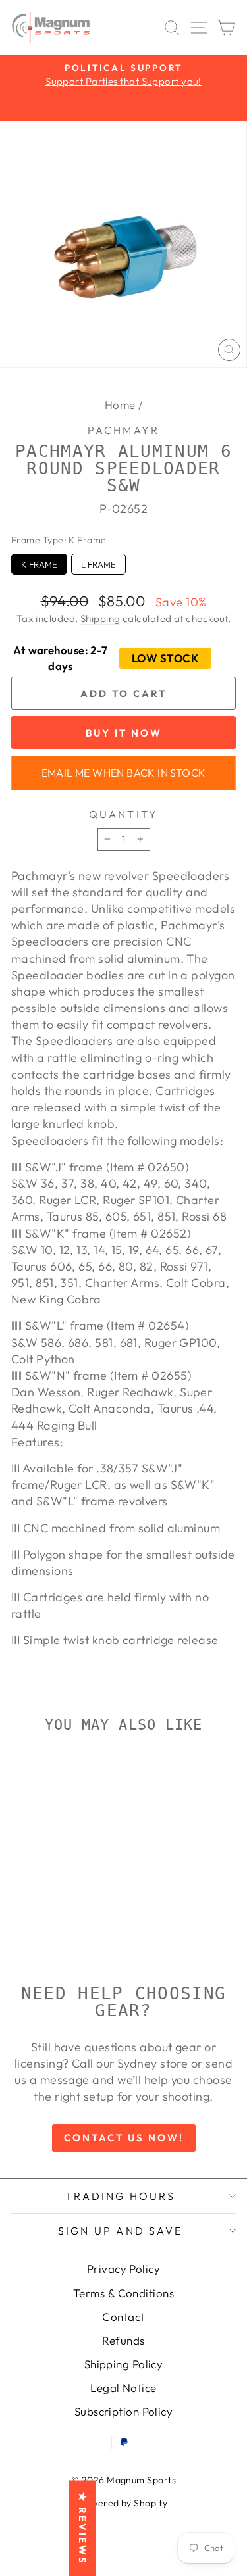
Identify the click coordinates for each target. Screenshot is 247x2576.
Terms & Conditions (123, 2293)
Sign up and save (120, 2231)
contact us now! (124, 2138)
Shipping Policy (124, 2364)
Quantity (124, 814)
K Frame (39, 562)
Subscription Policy (124, 2411)
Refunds (123, 2340)
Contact (123, 2317)
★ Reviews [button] (83, 2528)
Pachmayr (124, 430)
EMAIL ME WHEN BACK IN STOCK (124, 773)
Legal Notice (123, 2388)
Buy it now (124, 733)
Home (120, 405)
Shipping (100, 619)
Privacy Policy (123, 2269)
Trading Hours (120, 2196)
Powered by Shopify (123, 2503)
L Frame (98, 562)
